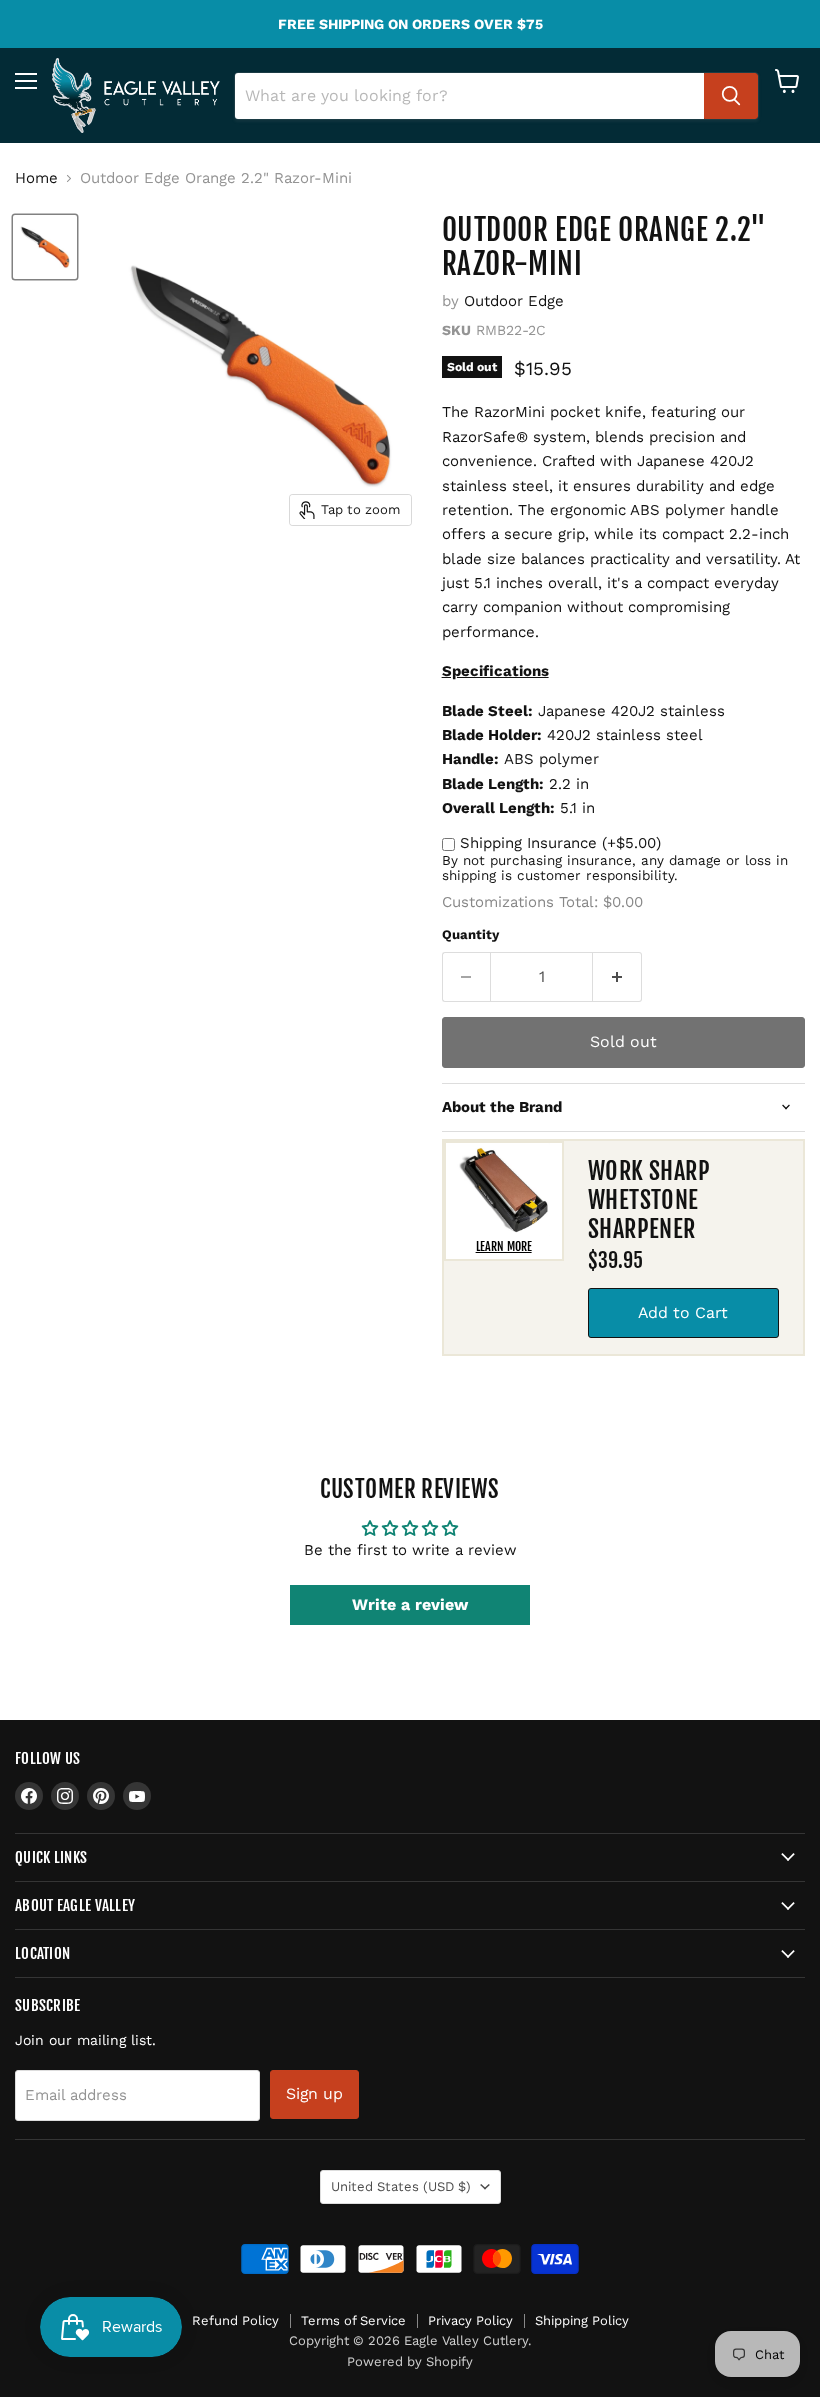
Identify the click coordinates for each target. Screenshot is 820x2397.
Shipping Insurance (560, 843)
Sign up (314, 2093)
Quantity (470, 934)
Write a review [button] (410, 1604)
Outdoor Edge (514, 301)
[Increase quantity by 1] (617, 977)
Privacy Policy (470, 2320)
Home (36, 178)
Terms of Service (353, 2320)
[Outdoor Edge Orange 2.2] (45, 247)
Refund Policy (235, 2320)
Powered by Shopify (410, 2361)
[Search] (731, 96)
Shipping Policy (582, 2320)
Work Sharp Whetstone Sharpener (649, 1200)
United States (401, 2186)
